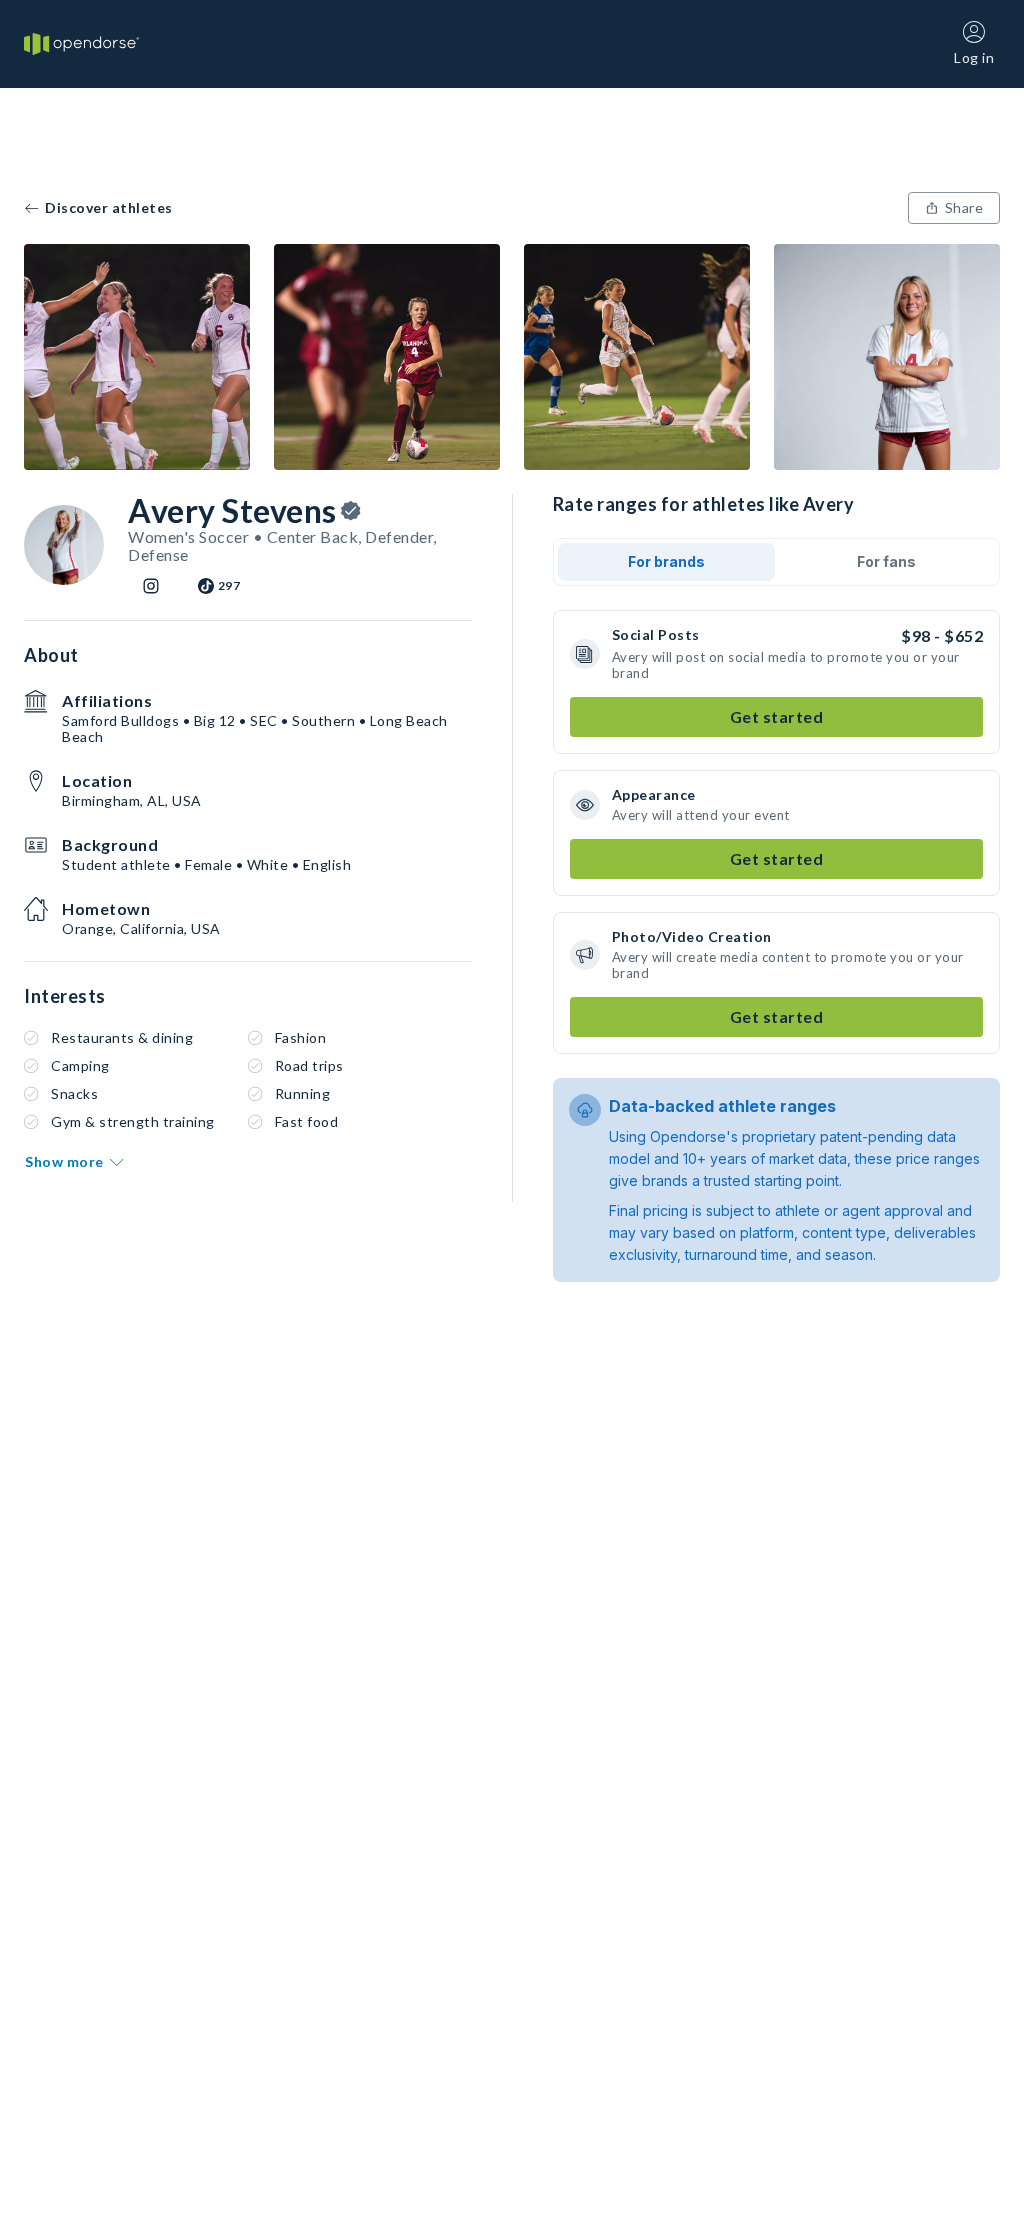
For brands (666, 561)
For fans (886, 561)
